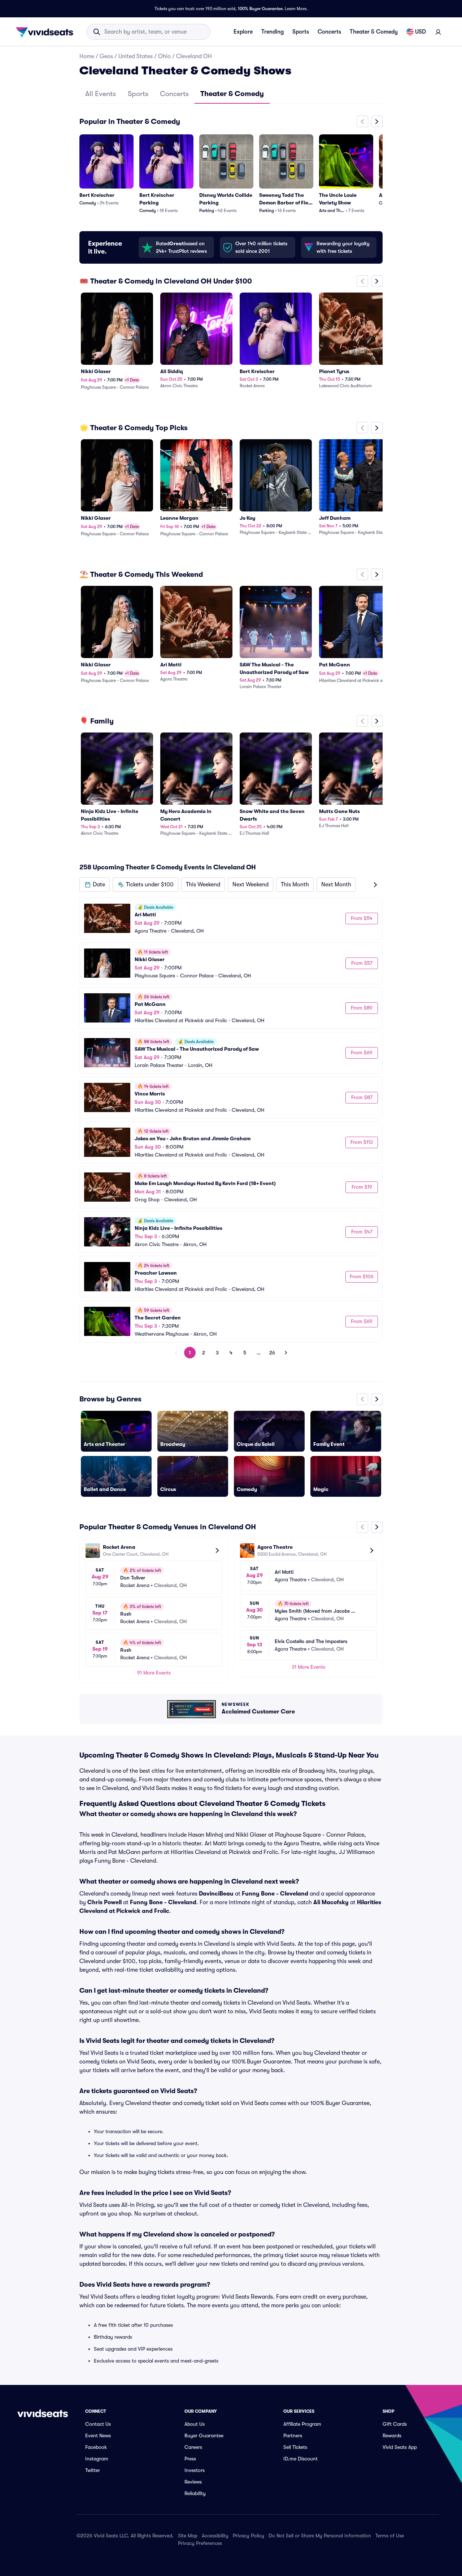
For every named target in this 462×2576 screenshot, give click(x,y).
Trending (273, 32)
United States (136, 56)
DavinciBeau (216, 1894)
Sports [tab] (138, 94)
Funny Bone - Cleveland (275, 1894)
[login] (438, 32)
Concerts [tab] (174, 94)
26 (272, 1353)
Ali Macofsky (331, 1902)
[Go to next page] (286, 1353)
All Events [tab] (101, 94)
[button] (95, 885)
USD (420, 32)
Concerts (329, 32)
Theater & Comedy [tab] (232, 94)
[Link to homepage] (47, 32)
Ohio (164, 56)
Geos (106, 56)
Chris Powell (104, 1902)
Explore (243, 32)
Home (87, 56)
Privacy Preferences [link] (200, 2543)
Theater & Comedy (374, 32)
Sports (301, 32)
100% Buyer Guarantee (260, 9)
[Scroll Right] (377, 121)
